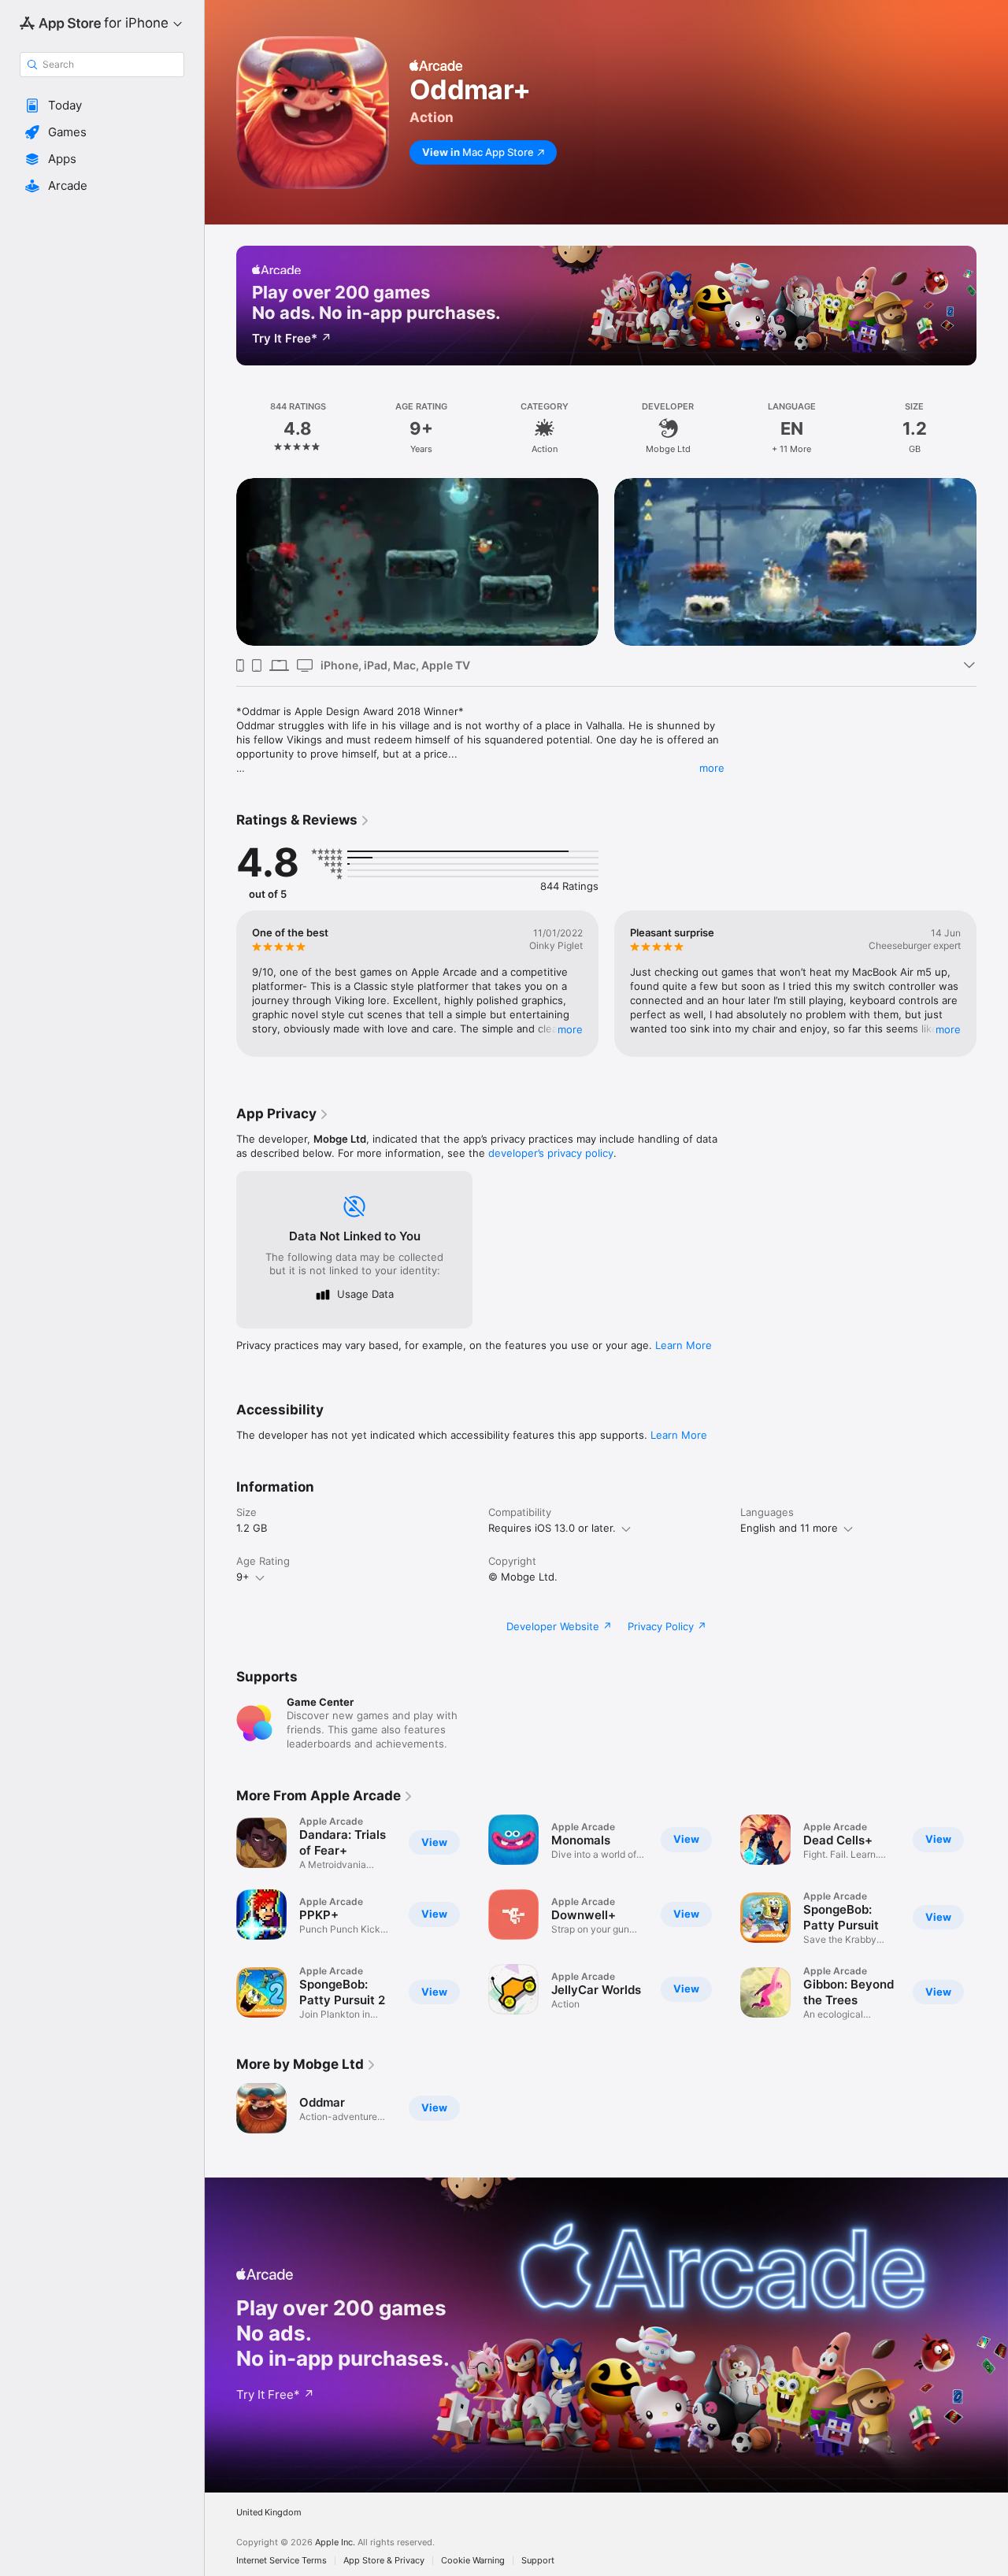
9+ (243, 1577)
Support (538, 2561)
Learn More (684, 1345)
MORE (570, 1029)
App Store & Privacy (384, 2561)
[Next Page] (992, 562)
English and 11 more (789, 1528)
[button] (102, 106)
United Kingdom (269, 2513)
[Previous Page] (220, 562)
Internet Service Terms (282, 2561)
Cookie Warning (473, 2561)
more (712, 768)
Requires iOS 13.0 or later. (552, 1528)
